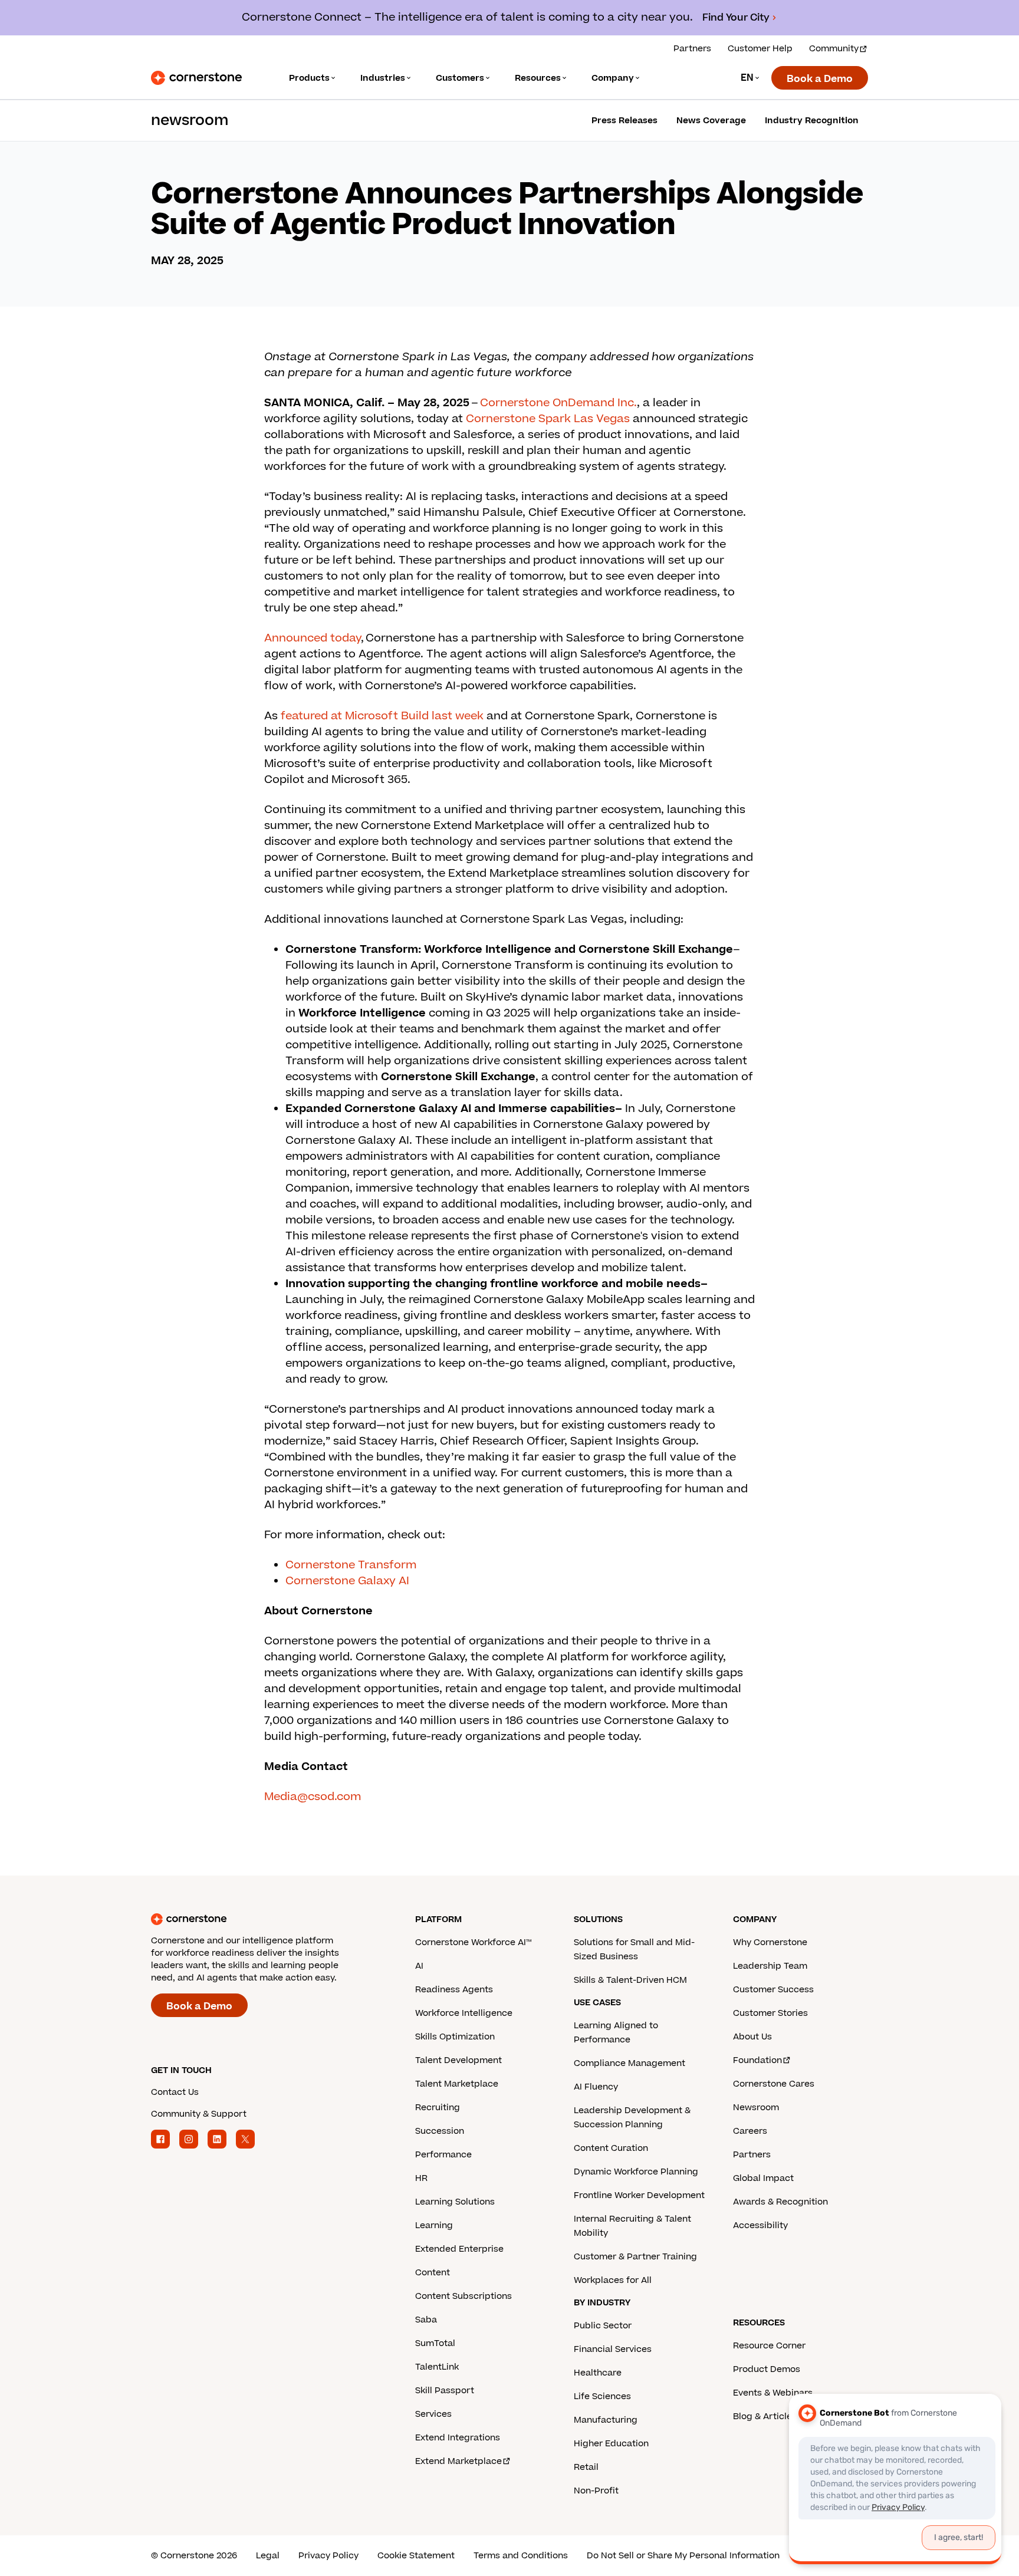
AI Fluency (596, 2087)
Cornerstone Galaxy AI (347, 1581)
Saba (426, 2320)
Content (433, 2273)
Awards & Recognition (780, 2202)
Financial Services (613, 2349)
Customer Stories (770, 2013)
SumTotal (435, 2343)
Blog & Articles (765, 2417)
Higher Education (611, 2444)
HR (421, 2178)
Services (433, 2414)
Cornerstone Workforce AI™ (473, 1942)
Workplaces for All (613, 2280)
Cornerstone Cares (774, 2084)
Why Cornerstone (770, 1942)
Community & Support (199, 2114)
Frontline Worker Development (639, 2195)
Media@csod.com (313, 1797)
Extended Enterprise (459, 2249)
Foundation (757, 2060)
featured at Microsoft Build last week (382, 716)
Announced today (313, 638)
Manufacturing (606, 2420)
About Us (752, 2037)
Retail (586, 2467)
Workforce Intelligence (464, 2013)
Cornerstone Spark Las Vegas (548, 419)
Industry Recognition (812, 121)
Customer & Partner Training (635, 2257)
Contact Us (175, 2092)
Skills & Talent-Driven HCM (630, 1980)
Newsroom (756, 2108)
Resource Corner (769, 2346)
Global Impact (763, 2178)
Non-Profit (596, 2491)
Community (834, 49)
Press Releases (624, 121)
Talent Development (458, 2060)
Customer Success (773, 1990)
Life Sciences (602, 2396)
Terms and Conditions (521, 2556)
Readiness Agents (454, 1990)
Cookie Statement (416, 2556)
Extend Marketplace (458, 2461)
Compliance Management (630, 2063)
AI (419, 1966)
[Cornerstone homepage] (264, 1919)
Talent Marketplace (457, 2084)
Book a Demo (820, 79)
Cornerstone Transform (351, 1565)
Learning (434, 2225)
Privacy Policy (328, 2556)
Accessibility (760, 2225)
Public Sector (603, 2326)
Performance (443, 2155)
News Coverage (711, 121)
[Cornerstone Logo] (196, 78)
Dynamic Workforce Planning (636, 2172)
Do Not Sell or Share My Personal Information (683, 2556)
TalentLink (437, 2367)
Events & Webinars (773, 2393)
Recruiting (438, 2108)
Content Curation (611, 2148)
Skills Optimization (455, 2037)
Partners (692, 49)
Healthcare (598, 2373)
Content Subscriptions (464, 2296)
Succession (440, 2131)
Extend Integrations (458, 2438)
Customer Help (760, 49)
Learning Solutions (455, 2202)
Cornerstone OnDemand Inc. (558, 403)
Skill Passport (445, 2391)
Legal (268, 2556)
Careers (750, 2131)
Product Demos (767, 2369)
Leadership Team (770, 1966)
